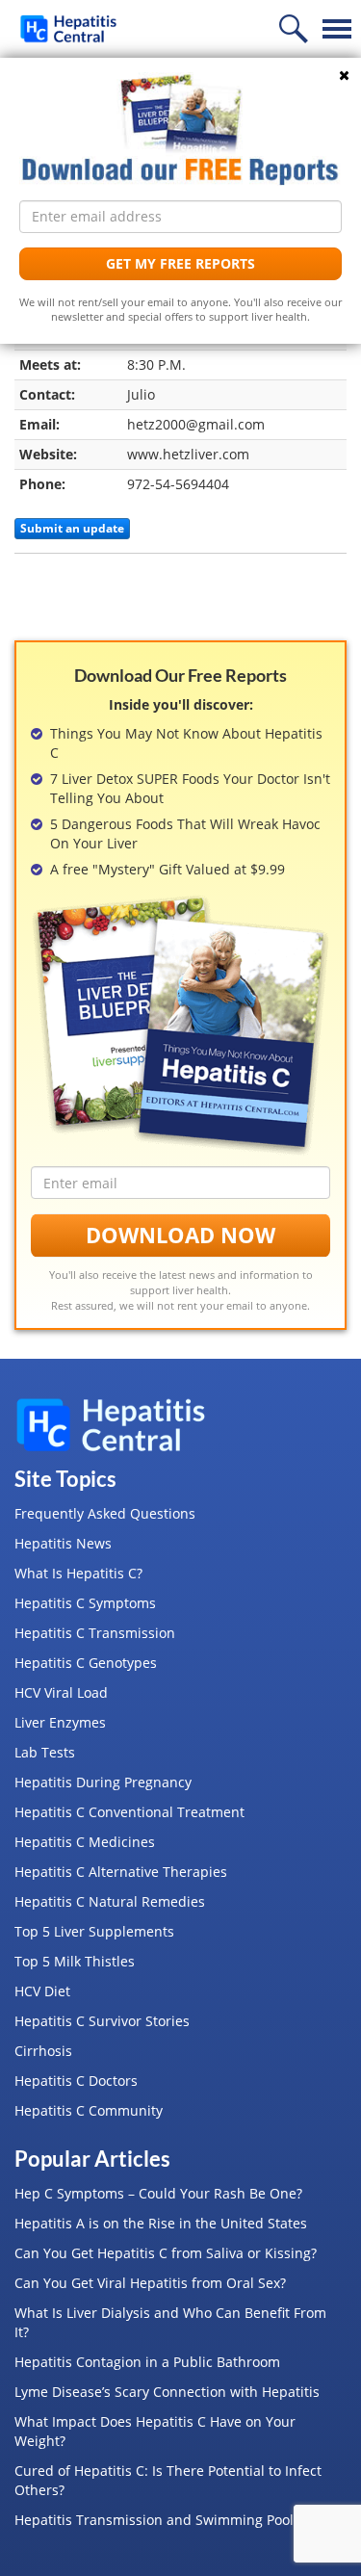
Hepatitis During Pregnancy (103, 1782)
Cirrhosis (43, 2051)
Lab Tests (45, 1752)
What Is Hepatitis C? (78, 1573)
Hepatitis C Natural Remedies (110, 1901)
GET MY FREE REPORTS (180, 263)
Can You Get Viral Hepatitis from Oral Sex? (150, 2283)
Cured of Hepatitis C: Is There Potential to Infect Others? (168, 2480)
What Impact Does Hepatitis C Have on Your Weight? (155, 2431)
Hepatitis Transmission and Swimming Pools (157, 2520)
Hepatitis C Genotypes (86, 1663)
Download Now (180, 1235)
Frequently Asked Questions (105, 1513)
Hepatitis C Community (89, 2110)
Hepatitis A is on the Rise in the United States (161, 2223)
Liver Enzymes (60, 1722)
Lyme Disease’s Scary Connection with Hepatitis (167, 2392)
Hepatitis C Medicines (85, 1842)
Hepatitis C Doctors (76, 2081)
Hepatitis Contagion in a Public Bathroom (147, 2362)
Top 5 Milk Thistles (75, 1961)
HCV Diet (42, 1991)
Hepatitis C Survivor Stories (102, 2021)
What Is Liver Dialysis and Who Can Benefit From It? (170, 2322)
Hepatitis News (63, 1543)
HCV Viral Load (61, 1692)
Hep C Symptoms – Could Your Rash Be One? (158, 2193)
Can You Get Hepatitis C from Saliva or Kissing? (166, 2253)
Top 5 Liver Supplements (94, 1931)
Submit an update (72, 528)
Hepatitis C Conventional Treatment (129, 1812)
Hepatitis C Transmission (95, 1633)
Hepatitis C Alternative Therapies (121, 1872)
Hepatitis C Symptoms (85, 1603)
